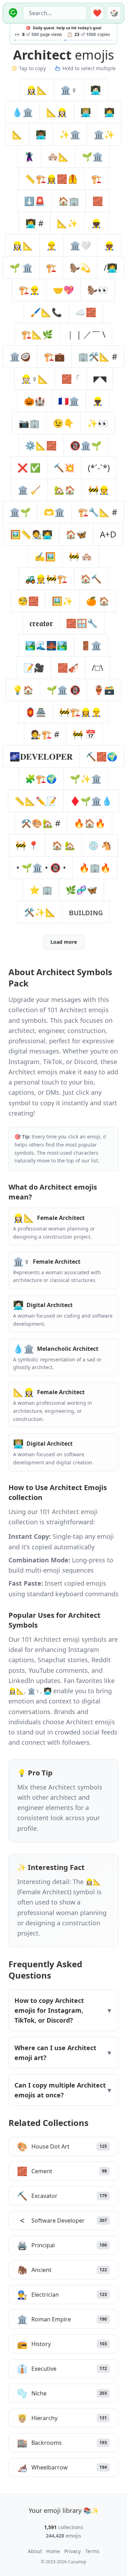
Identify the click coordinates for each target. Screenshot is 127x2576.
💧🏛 (23, 112)
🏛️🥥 (20, 356)
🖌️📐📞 (46, 312)
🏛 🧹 (29, 490)
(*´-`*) (99, 467)
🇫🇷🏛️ (69, 401)
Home (53, 2551)
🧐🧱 (28, 601)
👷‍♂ (52, 245)
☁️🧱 (86, 312)
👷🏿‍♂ (98, 401)
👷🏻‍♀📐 (23, 245)
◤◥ (100, 379)
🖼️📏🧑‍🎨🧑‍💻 (31, 534)
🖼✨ (62, 601)
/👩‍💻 (111, 268)
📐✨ (67, 223)
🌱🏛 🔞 (64, 690)
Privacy (72, 2551)
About (35, 2551)
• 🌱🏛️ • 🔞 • (41, 867)
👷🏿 (96, 223)
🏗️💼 (54, 356)
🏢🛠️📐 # (98, 356)
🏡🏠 (65, 490)
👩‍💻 (109, 112)
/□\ (98, 667)
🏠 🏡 (64, 845)
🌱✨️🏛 (86, 779)
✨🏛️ (70, 134)
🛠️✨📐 (40, 912)
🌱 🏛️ (21, 268)
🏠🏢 (69, 201)
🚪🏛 (91, 645)
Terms (92, 2551)
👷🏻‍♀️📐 (37, 90)
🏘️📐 (58, 156)
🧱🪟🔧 (82, 623)
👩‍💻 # (35, 223)
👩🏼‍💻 (86, 112)
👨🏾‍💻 (41, 134)
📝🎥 (34, 667)
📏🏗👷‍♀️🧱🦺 (52, 179)
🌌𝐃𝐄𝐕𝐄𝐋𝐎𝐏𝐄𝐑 (41, 756)
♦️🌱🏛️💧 (91, 801)
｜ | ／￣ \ (86, 334)
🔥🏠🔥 (90, 823)
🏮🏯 (36, 712)
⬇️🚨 (35, 201)
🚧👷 (99, 490)
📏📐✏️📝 (36, 801)
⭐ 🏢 (41, 890)
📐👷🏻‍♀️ (57, 112)
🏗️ (51, 268)
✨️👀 (98, 423)
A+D (108, 534)
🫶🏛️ (54, 512)
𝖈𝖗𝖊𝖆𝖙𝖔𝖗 (41, 623)
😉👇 (64, 423)
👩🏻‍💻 (96, 90)
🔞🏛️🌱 (86, 445)
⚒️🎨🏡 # (41, 823)
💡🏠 (23, 690)
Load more (64, 942)
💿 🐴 (100, 845)
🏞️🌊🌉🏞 (46, 645)
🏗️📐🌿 (37, 334)
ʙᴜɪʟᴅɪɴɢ (86, 912)
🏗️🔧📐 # (98, 512)
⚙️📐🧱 (41, 445)
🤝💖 (64, 290)
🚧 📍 (27, 845)
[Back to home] (12, 13)
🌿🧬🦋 (81, 890)
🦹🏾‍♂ (29, 156)
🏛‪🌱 (20, 512)
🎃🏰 (35, 401)
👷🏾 (109, 245)
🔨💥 (64, 467)
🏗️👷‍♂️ (29, 290)
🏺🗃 (104, 690)
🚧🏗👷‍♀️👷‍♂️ (80, 712)
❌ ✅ (29, 467)
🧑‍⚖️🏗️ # (45, 734)
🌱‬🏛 (92, 156)
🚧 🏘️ (80, 556)
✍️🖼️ (45, 556)
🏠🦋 (76, 534)
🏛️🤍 (80, 245)
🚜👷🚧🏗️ (46, 579)
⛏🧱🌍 (102, 756)
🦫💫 (80, 268)
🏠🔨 (91, 579)
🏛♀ (69, 90)
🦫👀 (98, 290)
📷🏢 (29, 423)
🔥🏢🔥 (95, 867)
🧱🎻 (68, 667)
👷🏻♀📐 (35, 379)
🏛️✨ (104, 134)
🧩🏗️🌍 (41, 779)
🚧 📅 (84, 734)
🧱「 (71, 379)
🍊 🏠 (98, 601)
